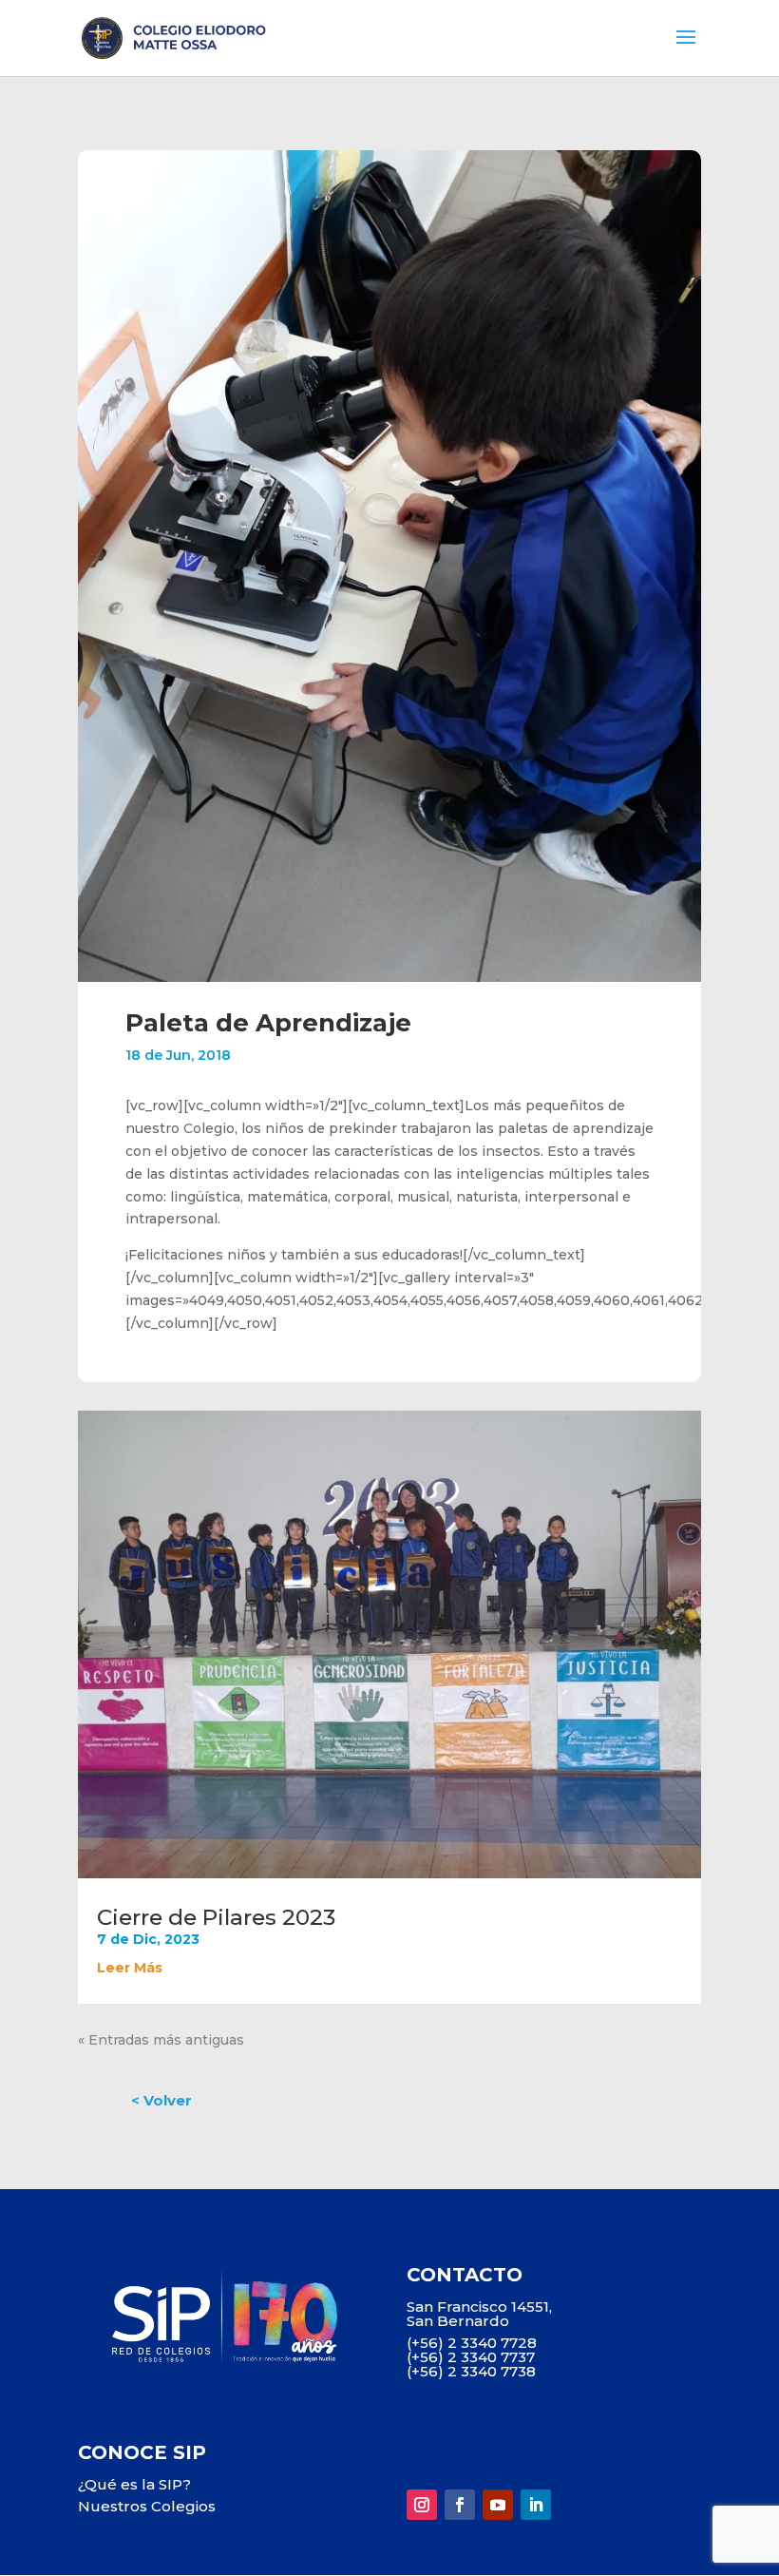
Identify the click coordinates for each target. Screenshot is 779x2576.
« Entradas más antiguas (161, 2040)
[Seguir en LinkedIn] (536, 2505)
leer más (130, 1968)
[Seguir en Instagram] (422, 2505)
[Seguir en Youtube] (498, 2505)
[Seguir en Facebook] (460, 2505)
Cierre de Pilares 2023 (216, 1917)
